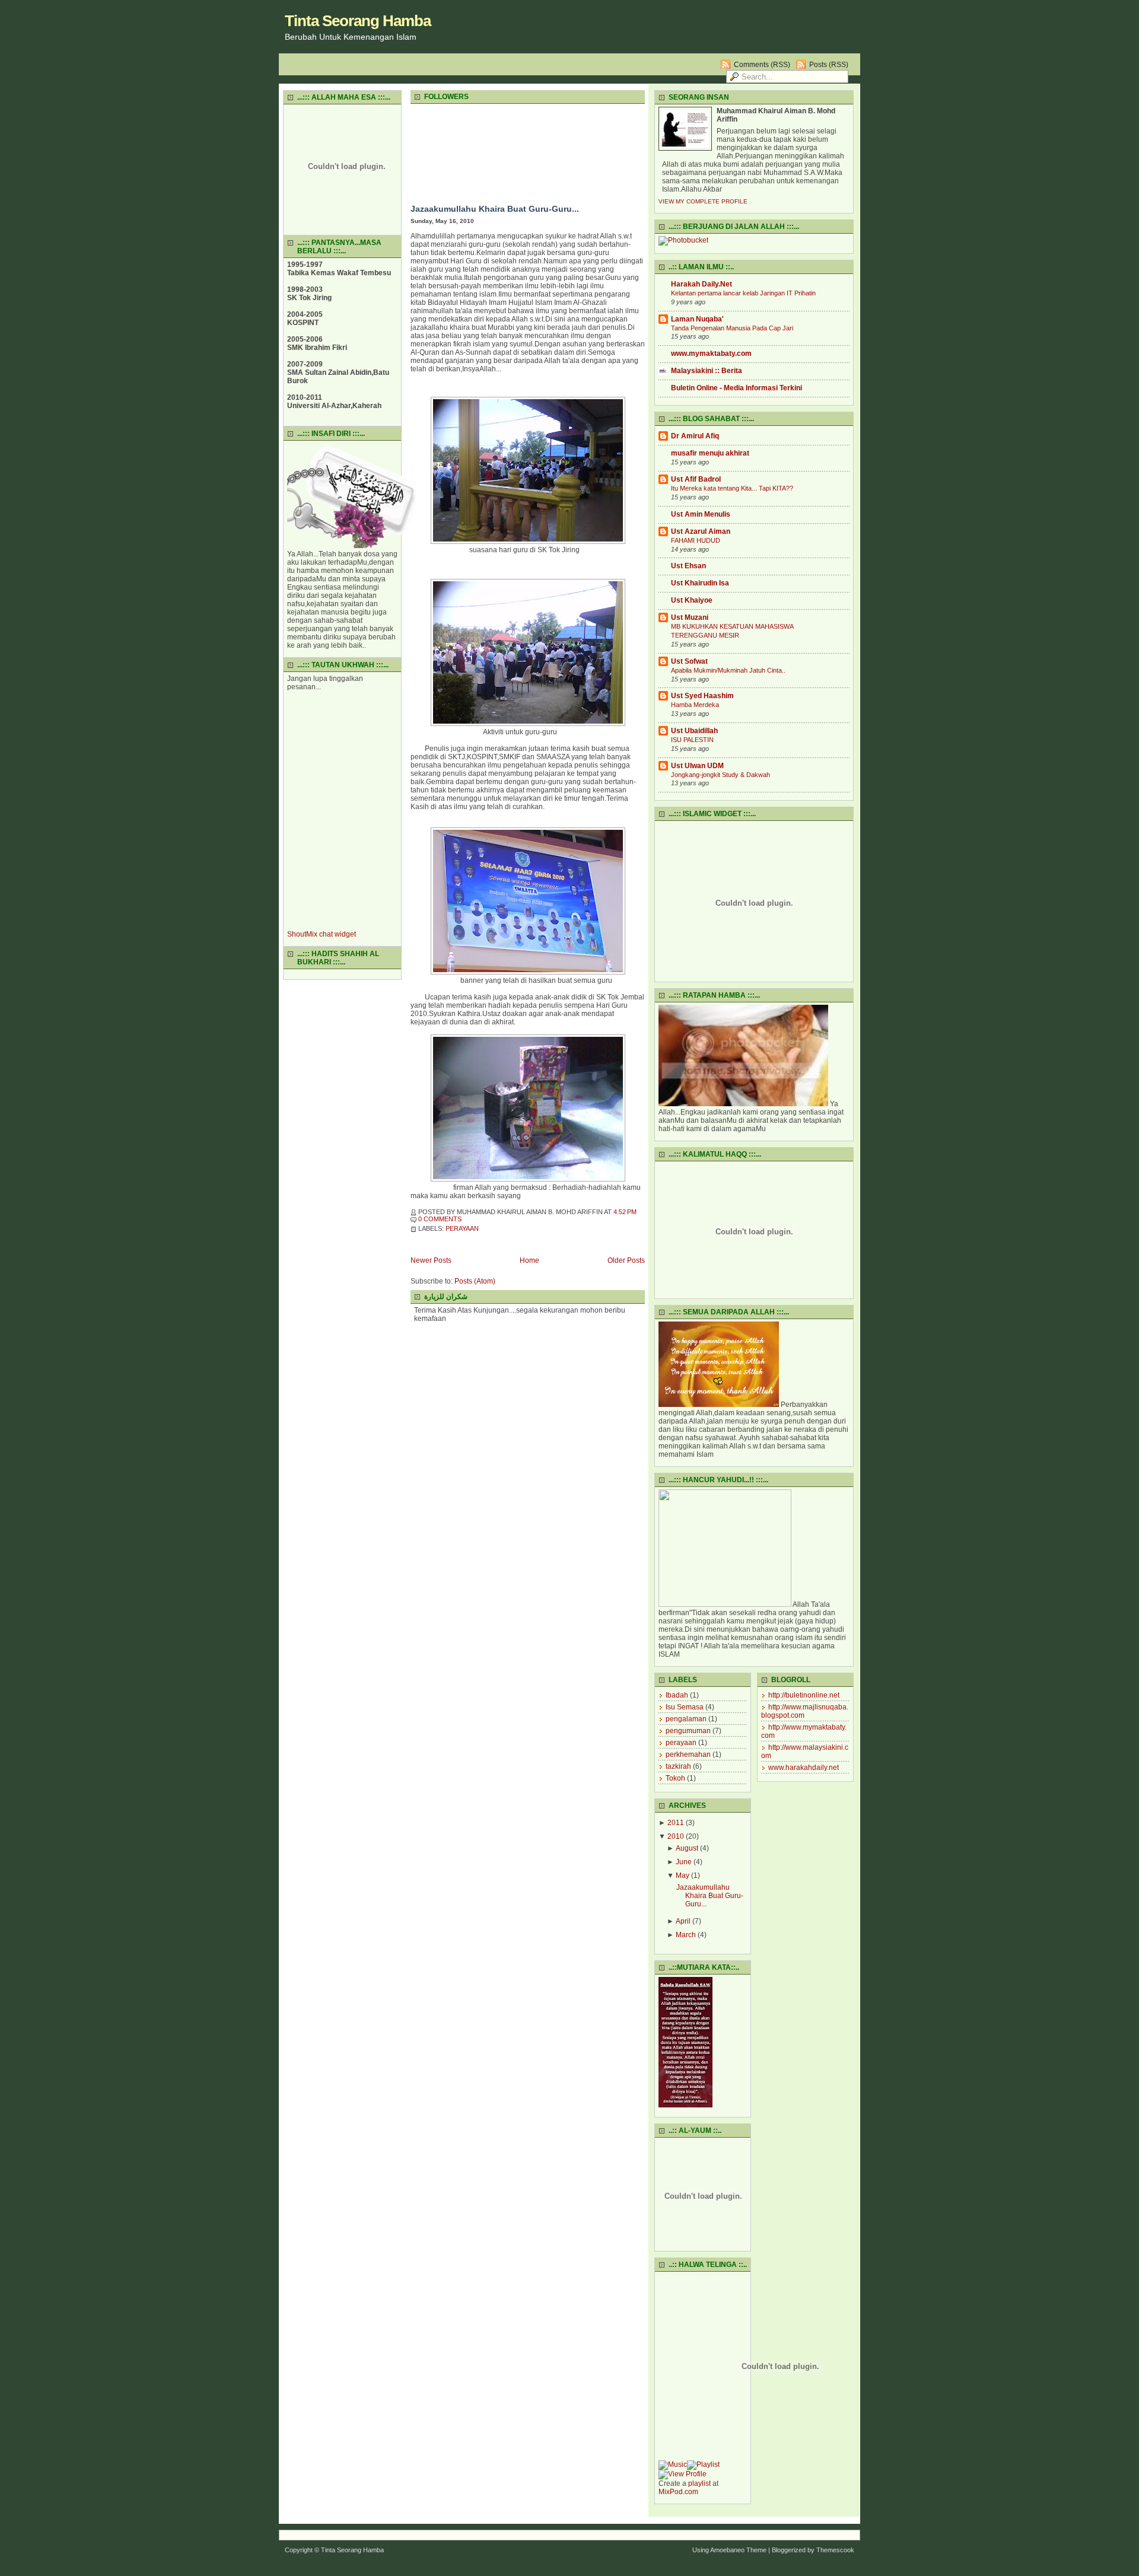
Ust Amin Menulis (701, 514)
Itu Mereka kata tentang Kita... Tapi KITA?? (732, 488)
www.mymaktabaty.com (711, 354)
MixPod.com (678, 2492)
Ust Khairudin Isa (700, 583)
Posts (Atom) (475, 1281)
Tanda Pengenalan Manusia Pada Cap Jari (732, 328)
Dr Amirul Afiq (695, 436)
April (683, 1921)
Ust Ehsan (688, 566)
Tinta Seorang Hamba (358, 21)
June (684, 1862)
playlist (699, 2483)
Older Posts (626, 1260)
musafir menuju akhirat (710, 453)
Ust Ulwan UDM (697, 766)
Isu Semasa (685, 1707)
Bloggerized (789, 2550)
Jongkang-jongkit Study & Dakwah (720, 775)
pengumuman (688, 1731)
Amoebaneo (727, 2550)
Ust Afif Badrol (696, 479)
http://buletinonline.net (804, 1695)
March (686, 1935)
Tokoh (675, 1778)
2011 (676, 1823)
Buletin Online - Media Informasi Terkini (736, 388)
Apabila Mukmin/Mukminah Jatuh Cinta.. (728, 670)
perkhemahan (688, 1755)
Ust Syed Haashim (702, 696)
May (683, 1876)
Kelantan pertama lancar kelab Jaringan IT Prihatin (743, 293)
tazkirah (678, 1766)
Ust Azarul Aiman (701, 531)
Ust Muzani (690, 617)
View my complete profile (703, 201)
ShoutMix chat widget (322, 934)
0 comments (440, 1219)
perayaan (462, 1228)
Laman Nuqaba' (697, 319)
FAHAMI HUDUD (696, 540)
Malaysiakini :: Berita (707, 371)
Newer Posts (431, 1260)
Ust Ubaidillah (694, 731)
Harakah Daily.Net (701, 284)
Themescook (835, 2550)
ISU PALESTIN (692, 740)
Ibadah (677, 1695)
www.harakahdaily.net (804, 1768)
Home (529, 1260)
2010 (676, 1836)
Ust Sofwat (689, 661)
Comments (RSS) (762, 65)
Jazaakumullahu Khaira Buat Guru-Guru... (495, 209)
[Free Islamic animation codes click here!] (351, 546)
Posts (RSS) (829, 65)
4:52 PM (625, 1212)
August (687, 1848)
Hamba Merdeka (695, 705)
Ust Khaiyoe (692, 600)
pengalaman (686, 1719)
